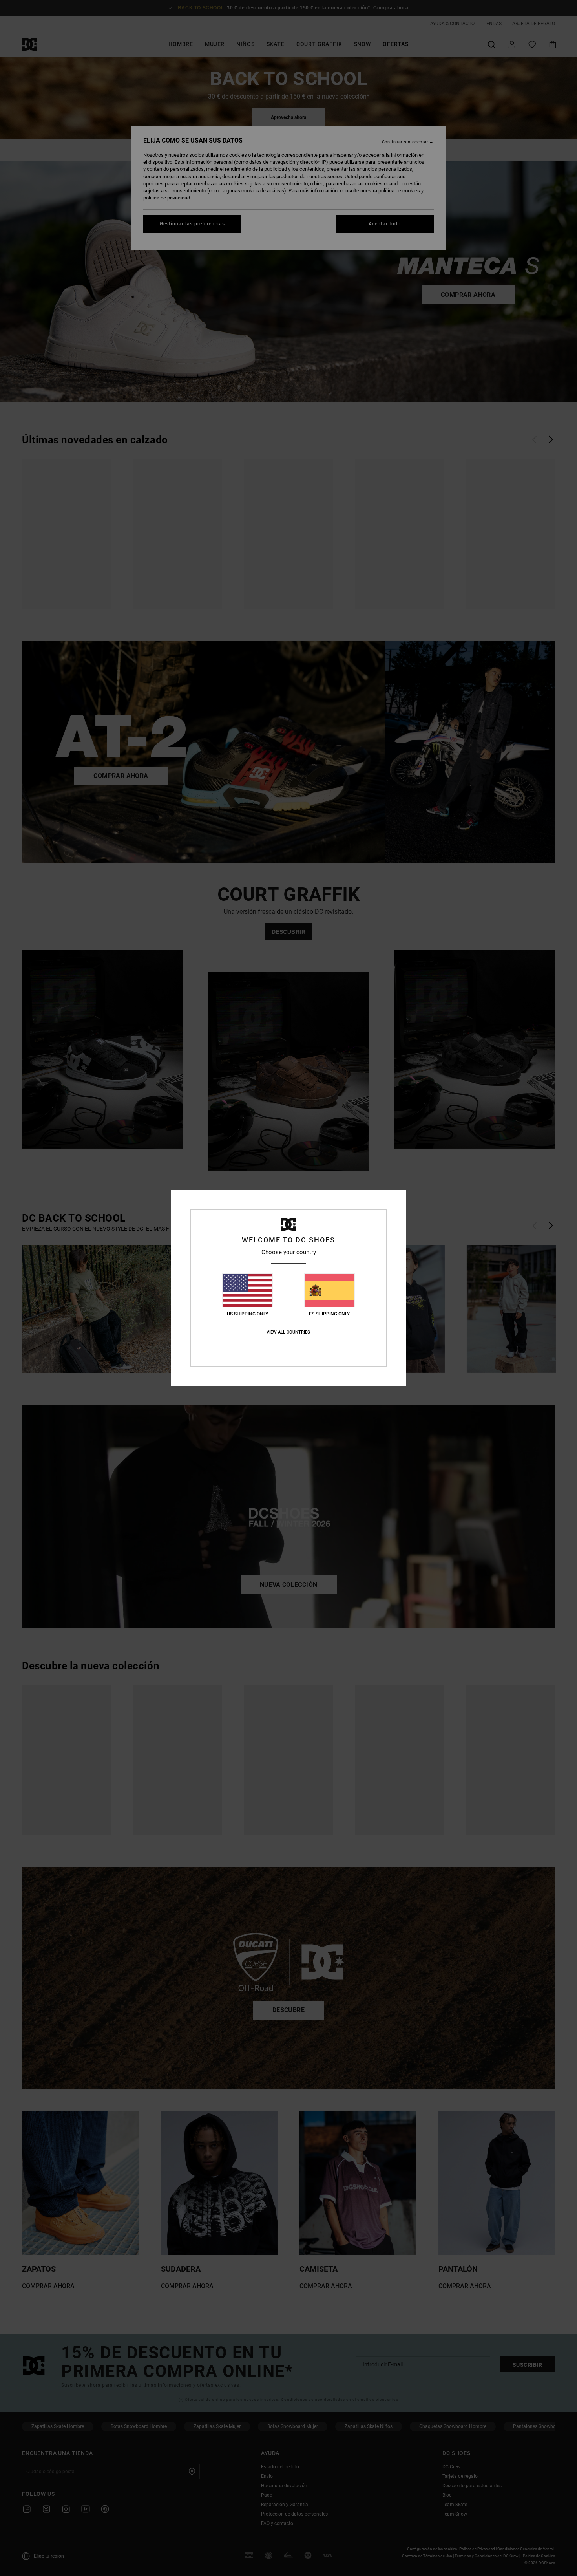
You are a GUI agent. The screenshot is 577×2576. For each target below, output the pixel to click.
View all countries (288, 1332)
